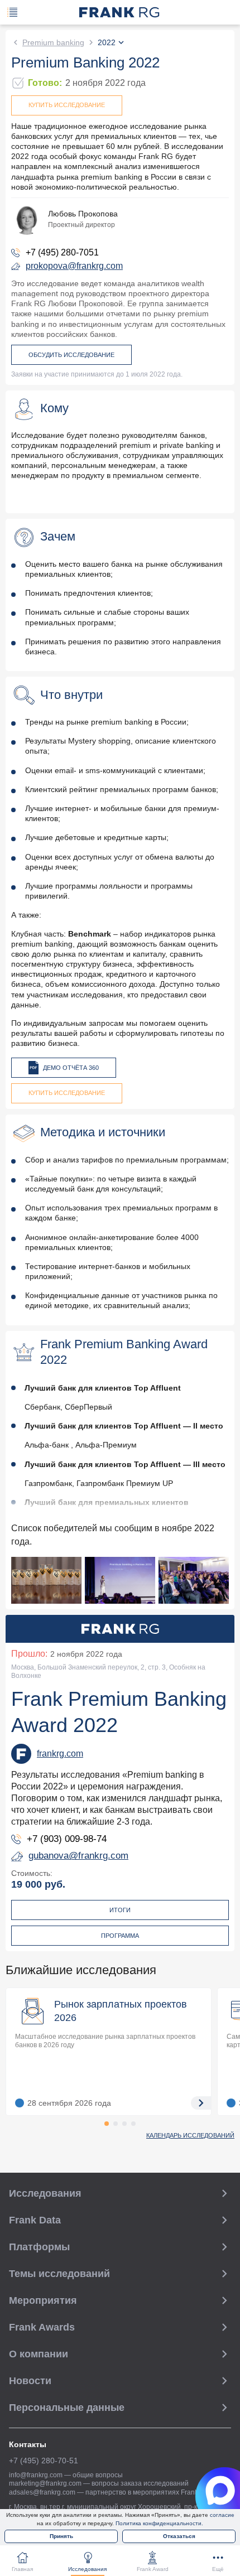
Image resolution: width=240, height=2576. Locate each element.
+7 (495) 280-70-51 (44, 2461)
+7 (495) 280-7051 (62, 252)
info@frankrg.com (36, 2475)
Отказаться (179, 2536)
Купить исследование (67, 105)
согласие (222, 2515)
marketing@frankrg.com (45, 2483)
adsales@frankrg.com (42, 2492)
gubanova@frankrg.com (78, 1856)
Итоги (120, 1910)
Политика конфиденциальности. (159, 2523)
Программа (120, 1936)
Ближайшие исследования (81, 1970)
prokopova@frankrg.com (74, 266)
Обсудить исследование (71, 355)
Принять (61, 2536)
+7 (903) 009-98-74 (67, 1839)
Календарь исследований (190, 2135)
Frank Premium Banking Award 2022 (119, 1712)
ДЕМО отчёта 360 (71, 1068)
